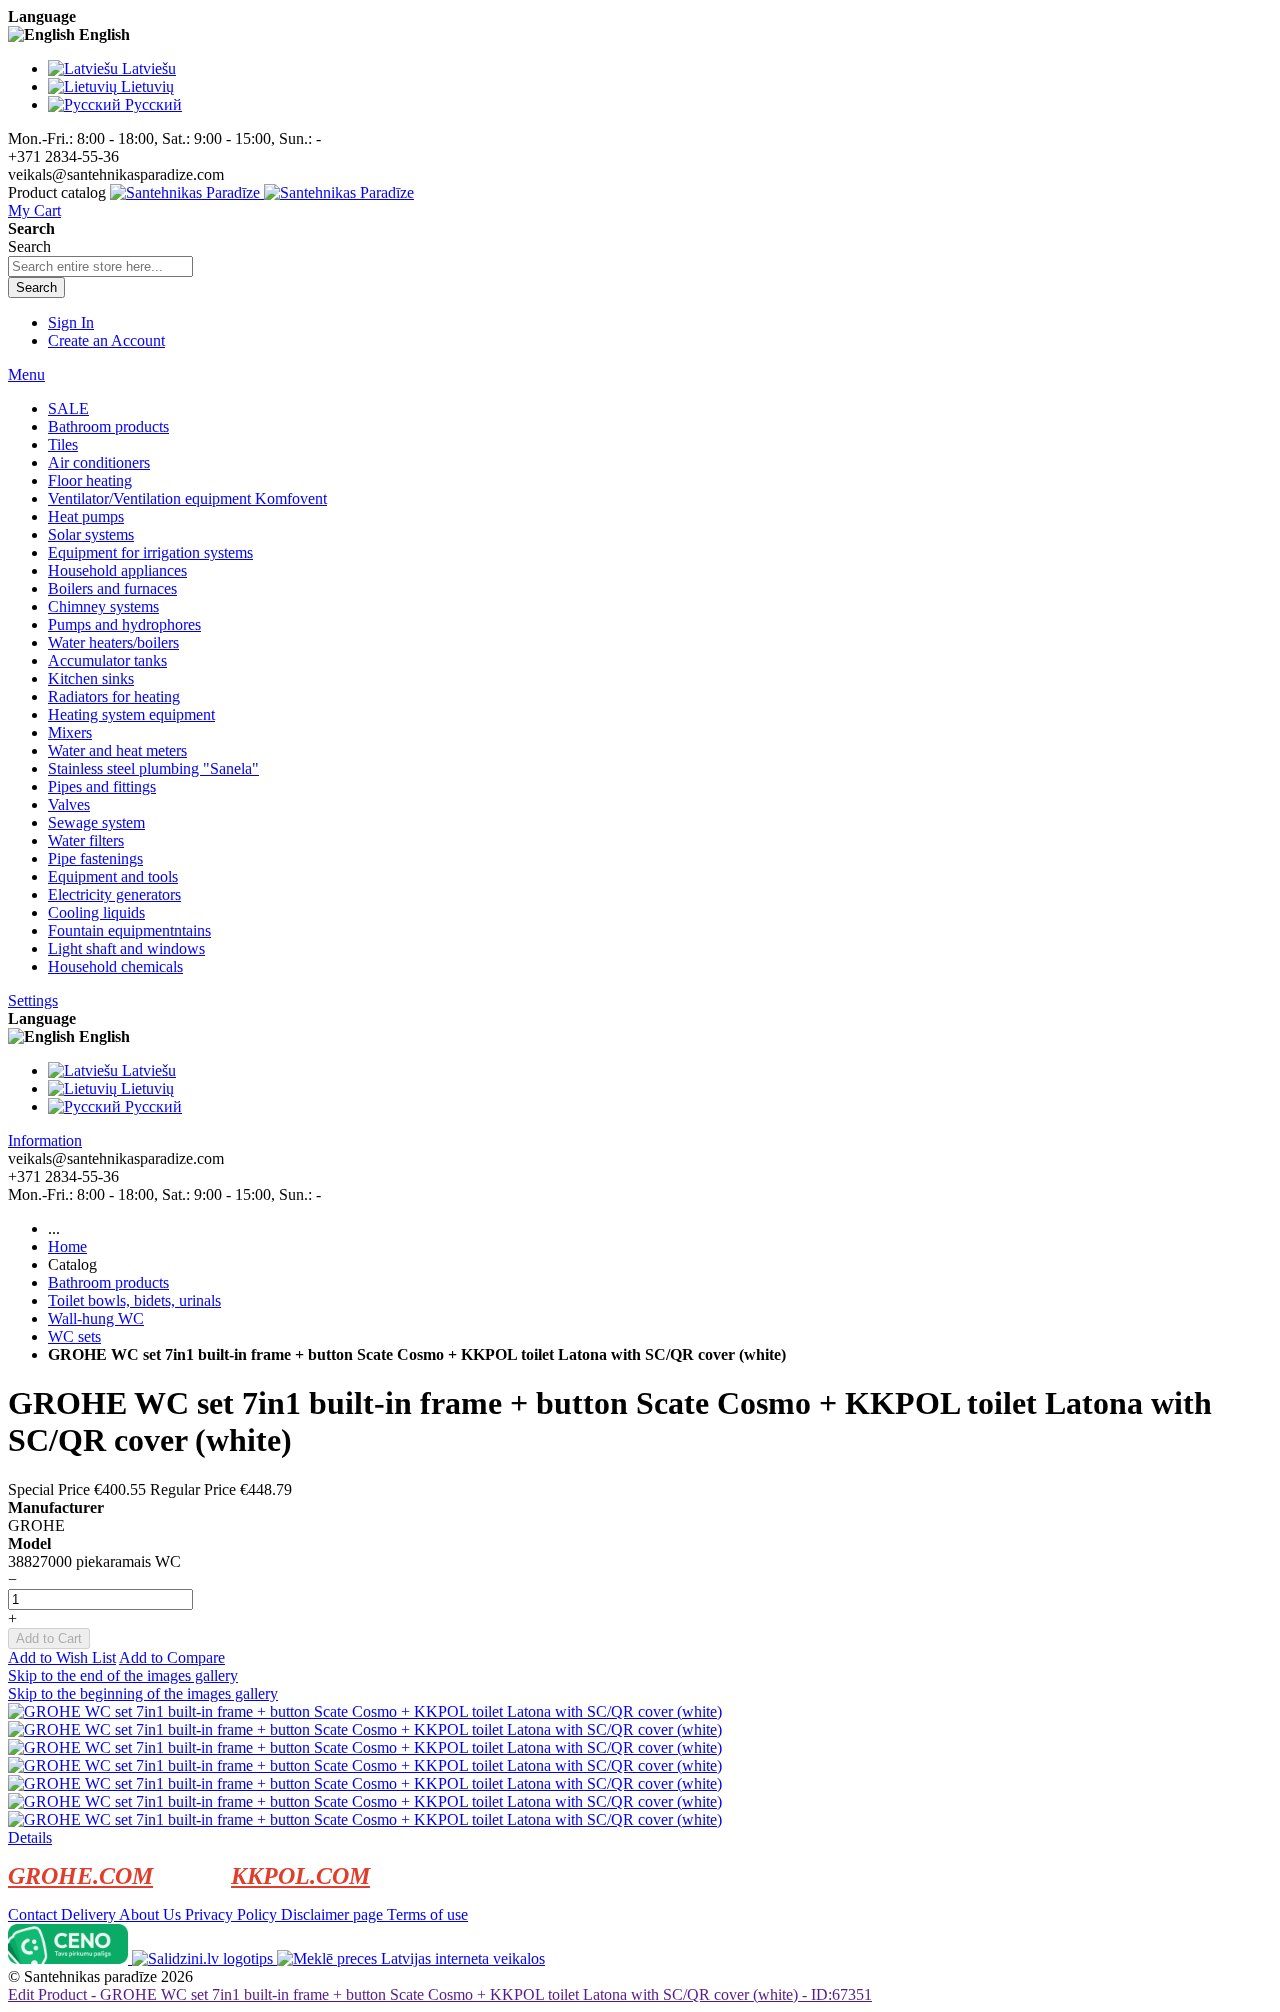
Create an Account (106, 340)
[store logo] (262, 192)
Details (30, 1837)
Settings (33, 1000)
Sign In (71, 322)
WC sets (74, 1336)
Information (45, 1140)
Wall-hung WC (96, 1318)
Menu (26, 374)
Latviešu (149, 68)
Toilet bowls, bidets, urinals (134, 1300)
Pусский (153, 104)
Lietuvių (147, 86)
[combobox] (100, 266)
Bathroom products (108, 1282)
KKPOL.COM (300, 1876)
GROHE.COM (80, 1876)
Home (67, 1246)
